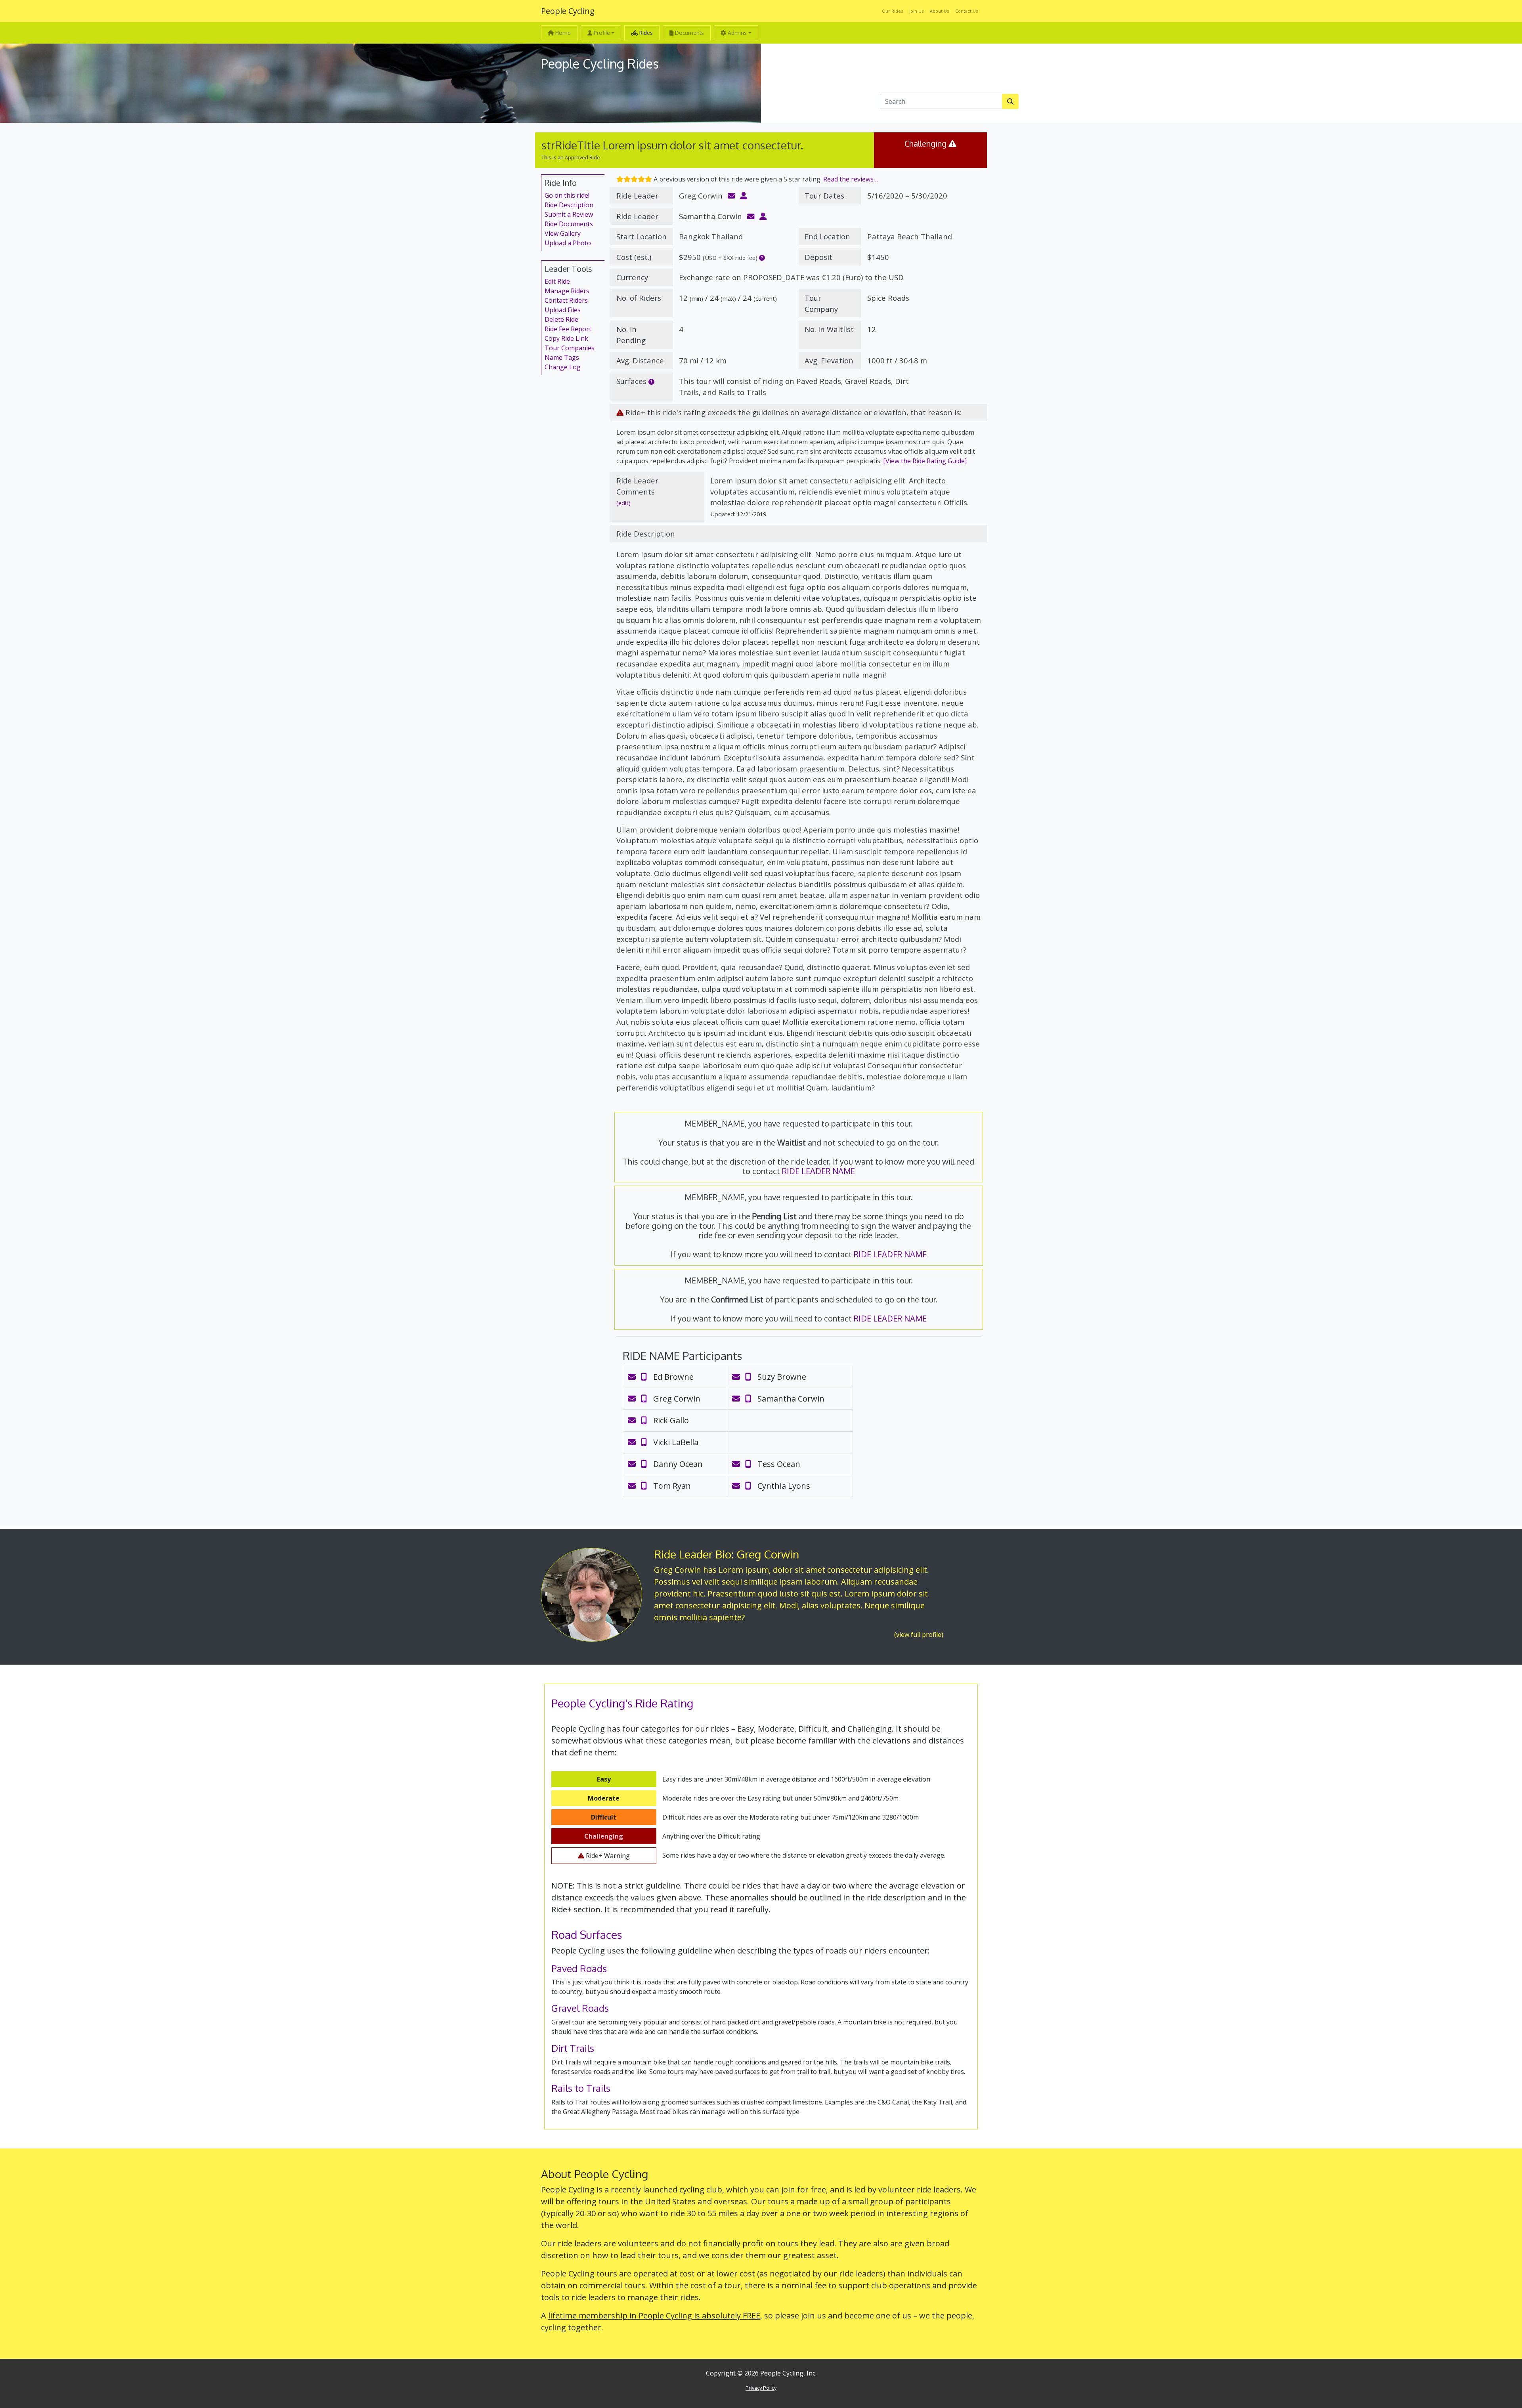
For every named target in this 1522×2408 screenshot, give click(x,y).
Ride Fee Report (568, 329)
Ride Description (569, 205)
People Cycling (568, 11)
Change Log (563, 367)
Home (562, 33)
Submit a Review (569, 214)
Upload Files (563, 310)
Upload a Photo (568, 243)
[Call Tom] (647, 1486)
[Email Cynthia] (738, 1486)
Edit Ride (557, 281)
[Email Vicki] (633, 1442)
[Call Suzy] (751, 1377)
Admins (736, 33)
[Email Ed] (633, 1377)
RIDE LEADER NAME (818, 1171)
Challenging (930, 143)
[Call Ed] (647, 1377)
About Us (939, 11)
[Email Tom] (633, 1486)
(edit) (623, 503)
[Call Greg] (647, 1399)
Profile (601, 33)
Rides (645, 33)
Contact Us (967, 11)
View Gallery (563, 233)
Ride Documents (569, 224)
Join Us (916, 11)
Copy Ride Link (566, 338)
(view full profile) (919, 1635)
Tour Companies (570, 348)
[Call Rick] (647, 1420)
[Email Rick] (633, 1420)
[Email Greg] (633, 1399)
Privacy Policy (761, 2388)
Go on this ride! (567, 195)
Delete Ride (561, 319)
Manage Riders (567, 291)
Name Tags (562, 357)
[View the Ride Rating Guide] (925, 461)
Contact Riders (566, 300)
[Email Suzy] (738, 1377)
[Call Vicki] (647, 1442)
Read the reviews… (851, 179)
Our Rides (892, 11)
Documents (689, 33)
